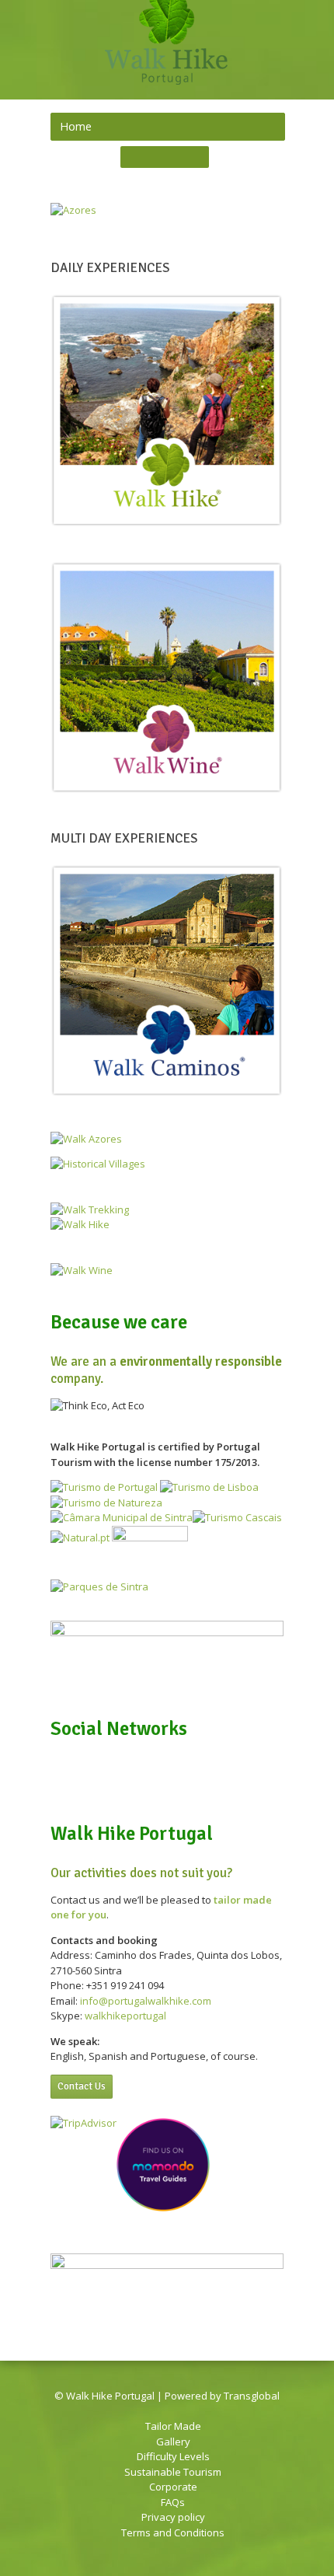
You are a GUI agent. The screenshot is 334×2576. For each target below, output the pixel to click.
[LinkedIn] (155, 158)
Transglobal (252, 2396)
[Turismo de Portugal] (104, 1487)
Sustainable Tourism (173, 2472)
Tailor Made (173, 2426)
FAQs (173, 2502)
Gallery (173, 2442)
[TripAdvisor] (195, 158)
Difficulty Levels (173, 2456)
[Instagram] (175, 158)
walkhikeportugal (125, 2016)
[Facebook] (134, 158)
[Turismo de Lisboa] (209, 1487)
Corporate (173, 2487)
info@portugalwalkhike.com (146, 2001)
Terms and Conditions (173, 2532)
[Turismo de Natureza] (106, 1503)
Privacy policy (173, 2517)
